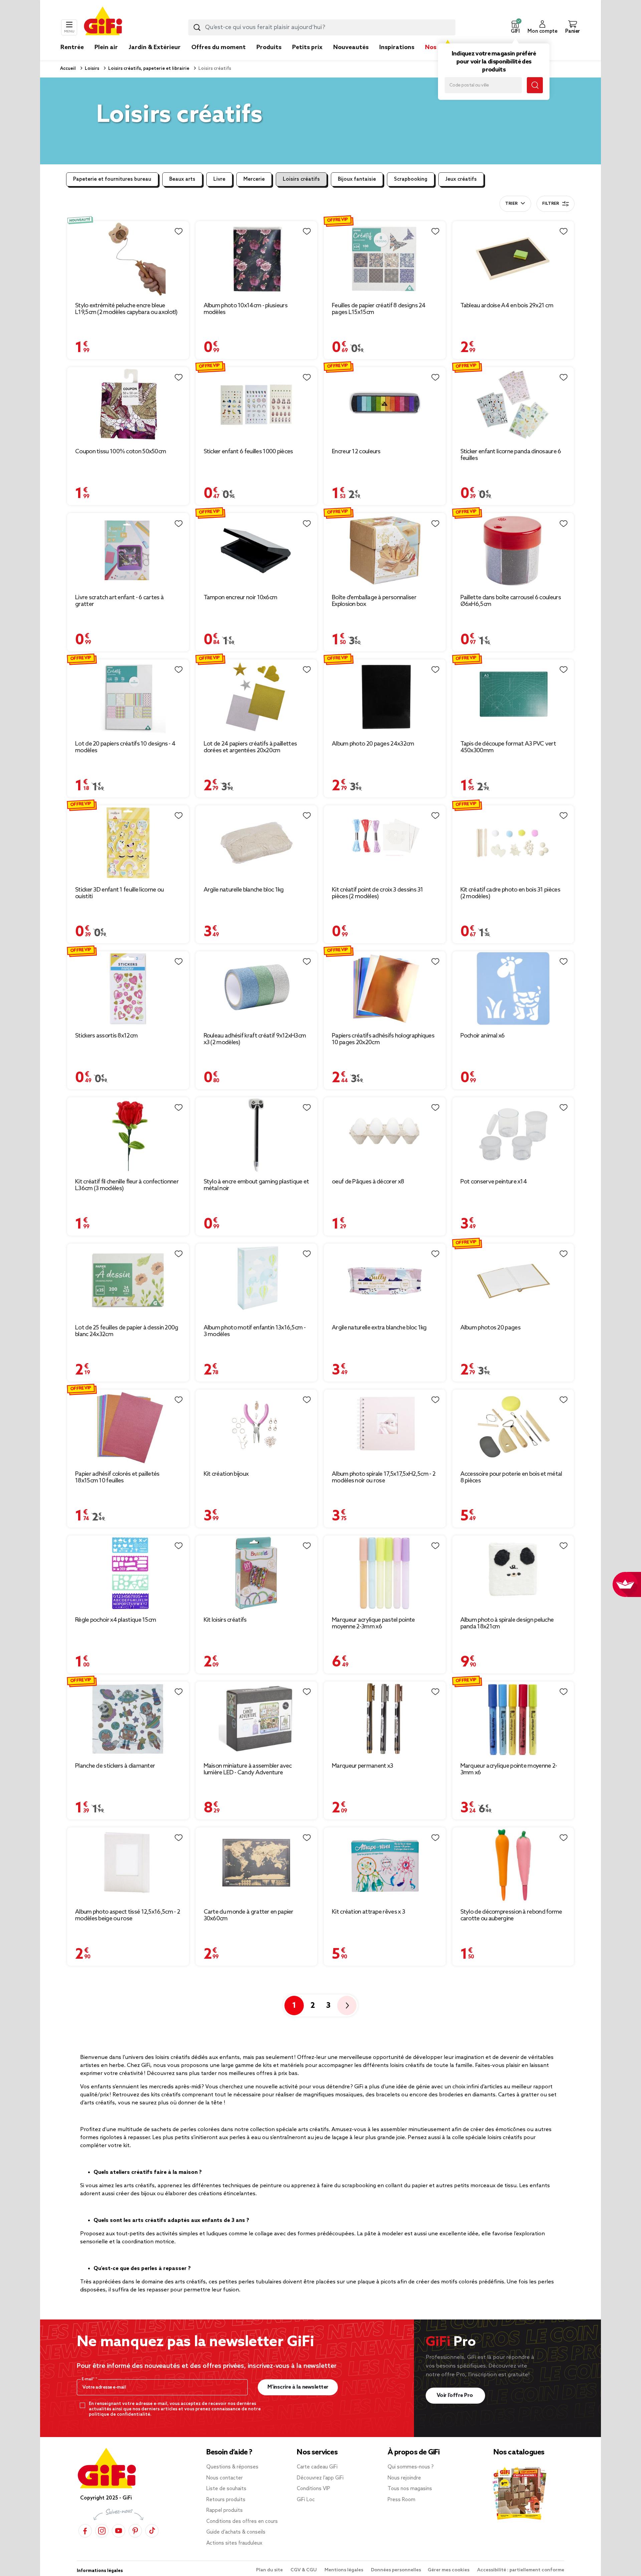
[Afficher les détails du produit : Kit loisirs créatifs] (257, 1573)
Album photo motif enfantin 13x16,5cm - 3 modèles (255, 1331)
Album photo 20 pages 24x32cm (373, 744)
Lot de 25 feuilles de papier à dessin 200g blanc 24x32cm (127, 1331)
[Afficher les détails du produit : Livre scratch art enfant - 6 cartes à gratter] (128, 551)
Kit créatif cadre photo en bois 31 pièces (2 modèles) (510, 893)
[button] (515, 27)
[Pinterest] (135, 2531)
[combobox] (322, 27)
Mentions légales (344, 2570)
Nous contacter (225, 2478)
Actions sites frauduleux (234, 2543)
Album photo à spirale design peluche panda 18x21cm (507, 1623)
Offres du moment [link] (219, 47)
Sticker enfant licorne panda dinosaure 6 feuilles (511, 455)
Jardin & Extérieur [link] (155, 47)
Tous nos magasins (410, 2489)
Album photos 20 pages (490, 1328)
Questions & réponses (232, 2467)
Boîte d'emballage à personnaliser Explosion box (374, 601)
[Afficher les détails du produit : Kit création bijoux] (257, 1427)
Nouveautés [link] (351, 47)
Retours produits (226, 2500)
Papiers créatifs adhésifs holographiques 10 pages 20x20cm (383, 1039)
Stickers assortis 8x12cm (106, 1036)
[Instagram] (102, 2531)
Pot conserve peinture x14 (494, 1182)
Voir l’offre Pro (456, 2395)
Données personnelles (396, 2570)
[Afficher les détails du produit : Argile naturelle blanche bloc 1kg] (257, 843)
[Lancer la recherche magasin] (535, 85)
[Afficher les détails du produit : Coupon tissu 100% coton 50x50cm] (128, 405)
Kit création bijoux (226, 1474)
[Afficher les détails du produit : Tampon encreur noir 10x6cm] (257, 551)
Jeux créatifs (461, 179)
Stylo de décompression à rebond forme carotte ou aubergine (511, 1915)
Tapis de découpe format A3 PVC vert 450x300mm (508, 747)
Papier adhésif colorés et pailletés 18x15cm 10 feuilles (117, 1477)
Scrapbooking (411, 179)
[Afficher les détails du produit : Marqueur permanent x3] (385, 1719)
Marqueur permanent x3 (362, 1766)
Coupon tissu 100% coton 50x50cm (121, 452)
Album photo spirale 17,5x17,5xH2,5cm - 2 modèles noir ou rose (384, 1477)
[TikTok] (152, 2531)
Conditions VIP (313, 2489)
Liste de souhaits (226, 2489)
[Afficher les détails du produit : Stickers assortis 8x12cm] (128, 989)
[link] (269, 57)
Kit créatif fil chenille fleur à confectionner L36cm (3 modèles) (127, 1185)
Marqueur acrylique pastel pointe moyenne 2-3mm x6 (373, 1623)
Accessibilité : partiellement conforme (521, 2570)
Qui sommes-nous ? (411, 2467)
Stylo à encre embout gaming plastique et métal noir (256, 1185)
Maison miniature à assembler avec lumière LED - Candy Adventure (248, 1769)
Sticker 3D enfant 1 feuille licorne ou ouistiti (119, 893)
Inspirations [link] (397, 47)
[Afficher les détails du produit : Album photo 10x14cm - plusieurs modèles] (257, 259)
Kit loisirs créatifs (225, 1620)
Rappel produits (225, 2511)
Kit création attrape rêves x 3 (368, 1912)
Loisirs (91, 69)
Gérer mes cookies (449, 2570)
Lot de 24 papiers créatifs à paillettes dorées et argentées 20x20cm (250, 747)
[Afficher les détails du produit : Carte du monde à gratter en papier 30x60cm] (257, 1865)
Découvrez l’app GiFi (320, 2478)
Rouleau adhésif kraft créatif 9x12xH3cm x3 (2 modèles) (255, 1039)
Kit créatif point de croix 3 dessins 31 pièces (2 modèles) (378, 893)
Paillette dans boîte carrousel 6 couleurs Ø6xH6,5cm (511, 601)
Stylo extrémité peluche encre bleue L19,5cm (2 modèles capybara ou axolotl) (126, 309)
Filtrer (551, 204)
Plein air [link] (106, 47)
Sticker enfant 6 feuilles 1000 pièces (248, 452)
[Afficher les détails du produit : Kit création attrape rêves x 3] (385, 1865)
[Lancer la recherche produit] (197, 27)
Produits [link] (269, 47)
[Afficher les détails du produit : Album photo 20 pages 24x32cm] (385, 697)
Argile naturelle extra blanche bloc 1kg (379, 1328)
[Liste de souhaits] (179, 231)
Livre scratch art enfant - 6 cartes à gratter (119, 601)
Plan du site (270, 2570)
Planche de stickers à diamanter (115, 1766)
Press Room (401, 2500)
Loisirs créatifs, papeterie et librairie (148, 69)
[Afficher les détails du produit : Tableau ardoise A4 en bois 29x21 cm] (513, 259)
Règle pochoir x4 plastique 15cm (116, 1620)
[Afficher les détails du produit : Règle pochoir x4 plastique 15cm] (128, 1573)
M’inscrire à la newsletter (298, 2387)
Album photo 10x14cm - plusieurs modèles (246, 309)
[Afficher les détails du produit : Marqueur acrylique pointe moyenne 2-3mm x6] (513, 1719)
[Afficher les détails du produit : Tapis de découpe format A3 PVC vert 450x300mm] (513, 697)
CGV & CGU (304, 2570)
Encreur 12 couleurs (356, 452)
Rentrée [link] (72, 47)
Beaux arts (182, 179)
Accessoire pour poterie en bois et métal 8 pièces (511, 1477)
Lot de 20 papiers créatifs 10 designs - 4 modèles (125, 747)
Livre (219, 179)
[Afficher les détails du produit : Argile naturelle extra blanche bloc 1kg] (385, 1281)
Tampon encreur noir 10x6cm (241, 598)
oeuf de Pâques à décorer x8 (368, 1182)
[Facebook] (85, 2531)
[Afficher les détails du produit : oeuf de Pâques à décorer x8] (385, 1135)
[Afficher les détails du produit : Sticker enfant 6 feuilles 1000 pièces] (257, 405)
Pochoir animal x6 (483, 1036)
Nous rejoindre (404, 2478)
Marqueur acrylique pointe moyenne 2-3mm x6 (509, 1769)
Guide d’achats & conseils (236, 2532)
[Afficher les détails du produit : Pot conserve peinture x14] (513, 1135)
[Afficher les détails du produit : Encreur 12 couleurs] (385, 405)
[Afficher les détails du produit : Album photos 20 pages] (513, 1281)
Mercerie (254, 179)
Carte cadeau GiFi (317, 2467)
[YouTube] (119, 2531)
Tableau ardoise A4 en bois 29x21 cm (507, 306)
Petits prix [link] (307, 47)
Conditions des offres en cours (242, 2522)
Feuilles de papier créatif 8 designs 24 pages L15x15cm (379, 309)
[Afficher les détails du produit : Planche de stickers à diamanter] (128, 1719)
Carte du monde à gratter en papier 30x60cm (249, 1915)
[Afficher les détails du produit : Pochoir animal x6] (513, 989)
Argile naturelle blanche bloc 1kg (244, 890)
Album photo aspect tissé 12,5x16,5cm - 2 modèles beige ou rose (128, 1915)
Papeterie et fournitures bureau (112, 179)
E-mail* (89, 2379)
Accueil (68, 69)
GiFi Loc (306, 2500)
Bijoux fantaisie (357, 179)
